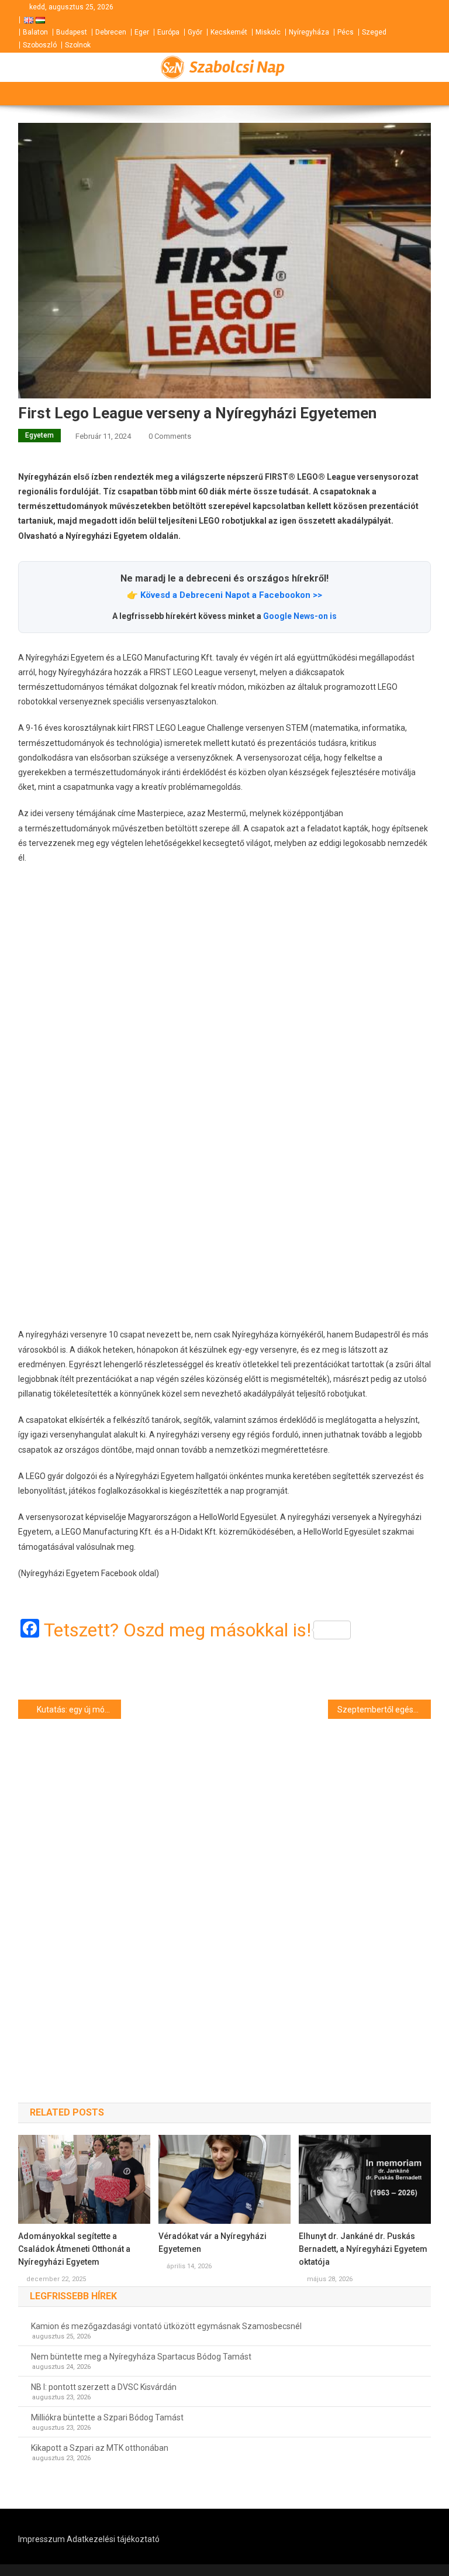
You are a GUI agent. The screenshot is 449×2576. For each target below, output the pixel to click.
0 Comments (170, 436)
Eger (142, 32)
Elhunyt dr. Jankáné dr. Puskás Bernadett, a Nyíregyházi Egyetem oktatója (363, 2249)
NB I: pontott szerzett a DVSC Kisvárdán (104, 2387)
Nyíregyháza (309, 32)
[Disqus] (225, 1890)
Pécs (346, 32)
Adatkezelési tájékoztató (113, 2539)
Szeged (374, 32)
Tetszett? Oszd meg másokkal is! (177, 1630)
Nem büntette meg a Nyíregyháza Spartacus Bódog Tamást (141, 2357)
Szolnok (78, 45)
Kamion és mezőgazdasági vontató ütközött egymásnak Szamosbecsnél (166, 2326)
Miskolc (268, 32)
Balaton (35, 32)
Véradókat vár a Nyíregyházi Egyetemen (213, 2243)
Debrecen (111, 32)
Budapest (72, 32)
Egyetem (39, 435)
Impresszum (42, 2539)
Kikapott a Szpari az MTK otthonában (100, 2448)
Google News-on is (300, 616)
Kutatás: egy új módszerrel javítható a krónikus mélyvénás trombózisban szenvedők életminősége (79, 1710)
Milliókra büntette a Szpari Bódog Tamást (107, 2417)
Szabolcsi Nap (237, 67)
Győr (195, 32)
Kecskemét (229, 32)
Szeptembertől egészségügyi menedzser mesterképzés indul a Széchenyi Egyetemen (384, 1710)
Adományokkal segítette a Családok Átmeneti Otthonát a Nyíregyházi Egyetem (74, 2249)
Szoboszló (40, 45)
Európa (168, 32)
